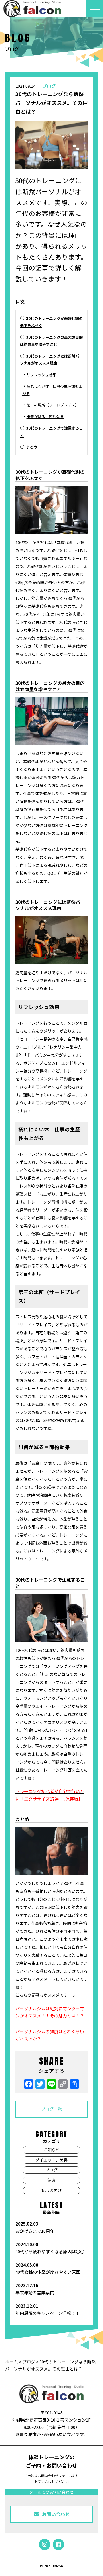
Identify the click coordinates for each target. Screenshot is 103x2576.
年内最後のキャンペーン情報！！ (47, 2310)
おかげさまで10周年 (35, 2227)
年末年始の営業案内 (35, 2289)
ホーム (12, 2362)
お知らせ (51, 2150)
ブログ (49, 86)
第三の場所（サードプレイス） (53, 405)
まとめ (32, 447)
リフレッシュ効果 (41, 375)
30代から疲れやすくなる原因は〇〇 (50, 2248)
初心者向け (51, 2190)
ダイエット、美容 (51, 2160)
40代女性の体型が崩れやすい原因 (48, 2268)
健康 (51, 2180)
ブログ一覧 (51, 2109)
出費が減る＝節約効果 (45, 417)
